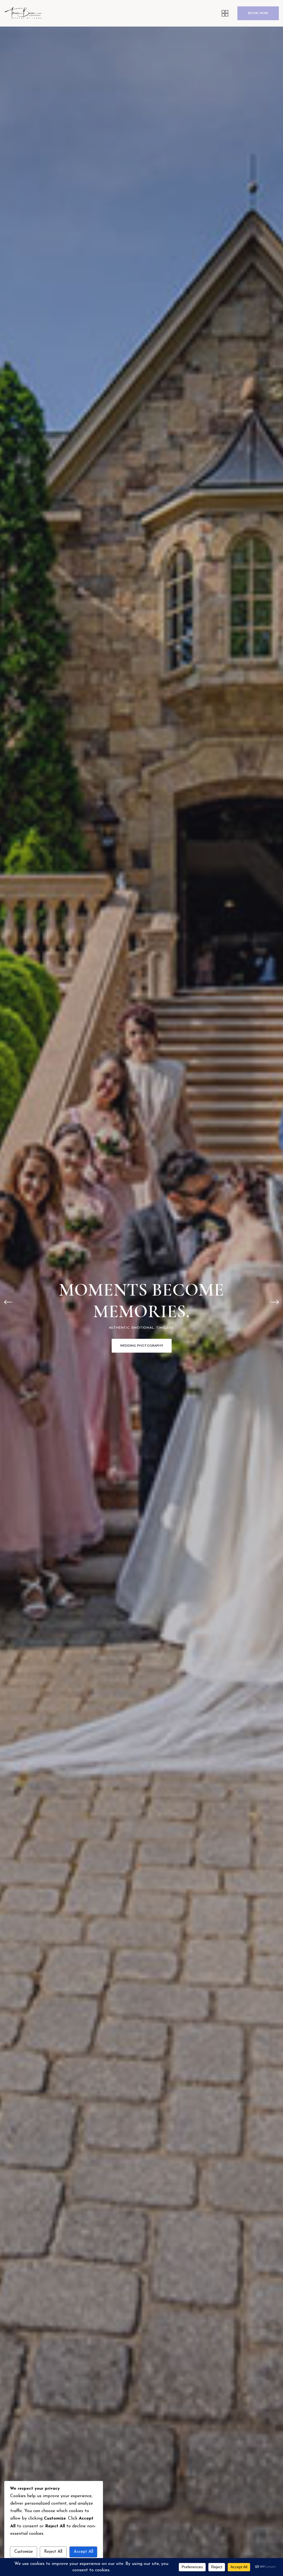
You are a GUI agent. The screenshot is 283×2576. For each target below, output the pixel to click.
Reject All (53, 2552)
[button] (8, 1302)
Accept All (83, 2552)
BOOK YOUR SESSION (141, 1346)
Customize (24, 2552)
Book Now (258, 13)
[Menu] (225, 13)
